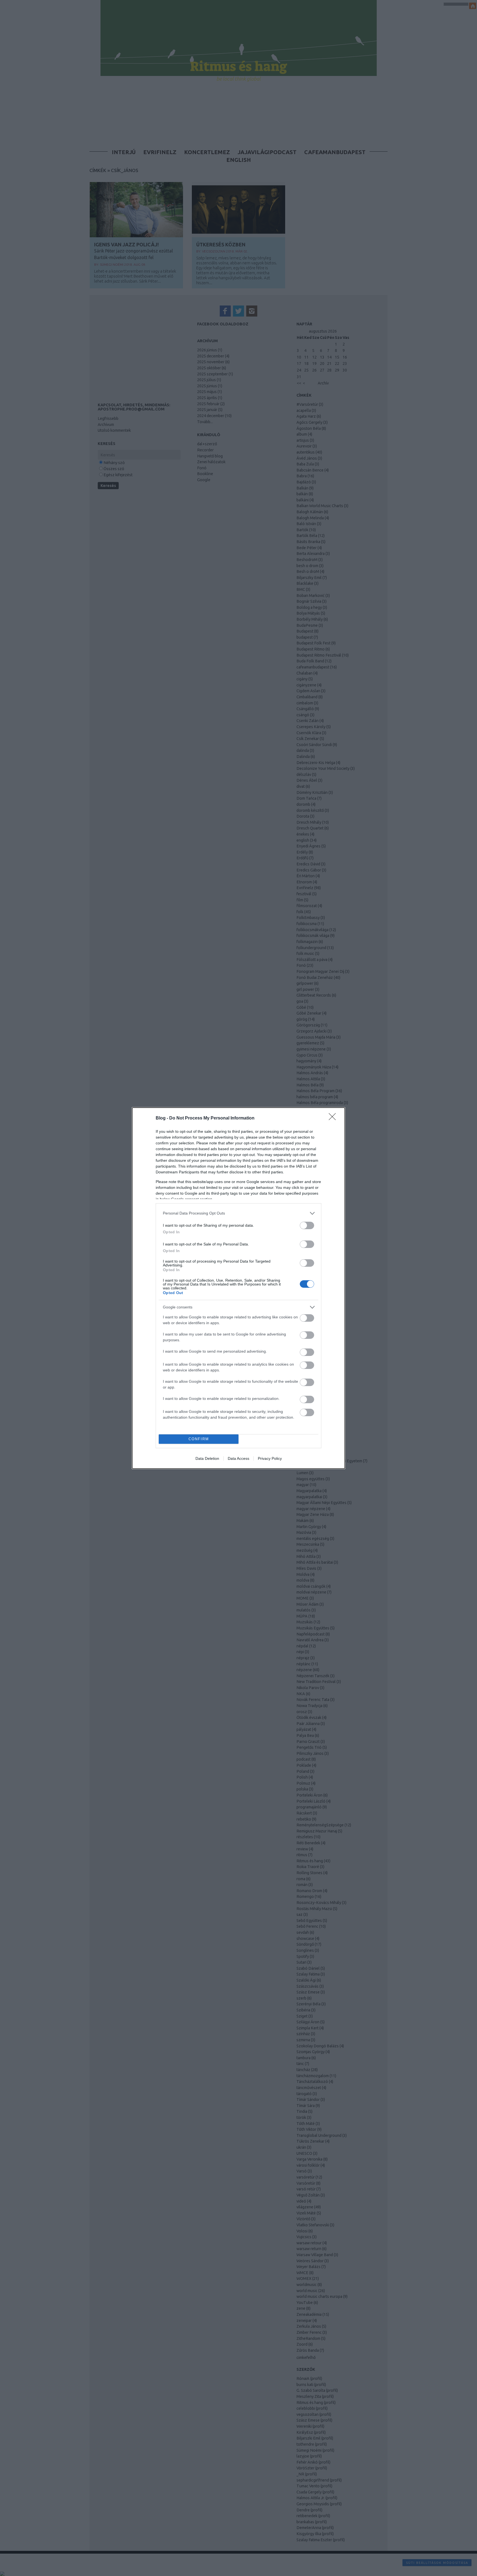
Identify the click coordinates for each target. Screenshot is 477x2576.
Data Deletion (207, 1458)
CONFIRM (199, 1439)
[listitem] (239, 1213)
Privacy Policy (270, 1458)
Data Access (239, 1458)
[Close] (334, 1118)
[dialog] (239, 1288)
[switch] (307, 1225)
